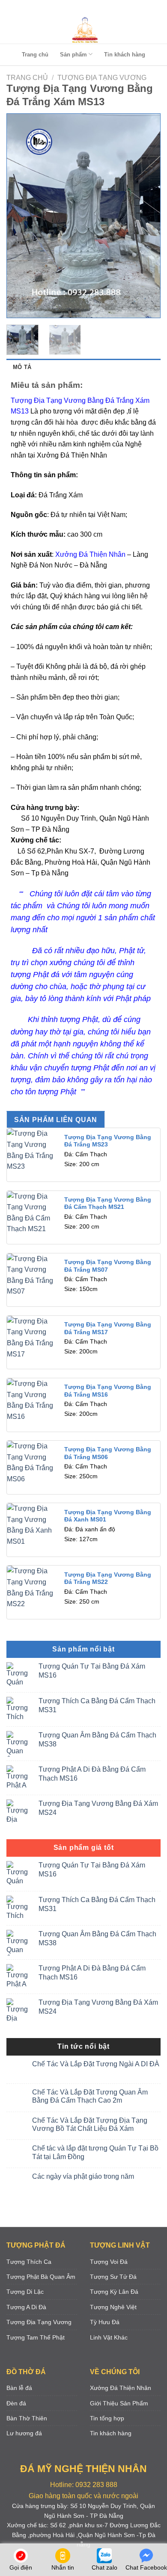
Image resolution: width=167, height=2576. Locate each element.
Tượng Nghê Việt (113, 2307)
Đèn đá (16, 2403)
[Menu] (82, 8)
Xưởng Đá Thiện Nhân (121, 2388)
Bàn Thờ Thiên (27, 2418)
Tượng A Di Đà (26, 2307)
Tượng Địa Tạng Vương (102, 78)
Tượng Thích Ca (29, 2262)
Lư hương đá (24, 2433)
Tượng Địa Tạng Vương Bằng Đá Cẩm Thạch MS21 (108, 1204)
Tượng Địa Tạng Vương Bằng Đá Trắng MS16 (108, 1391)
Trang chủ (35, 55)
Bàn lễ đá (19, 2388)
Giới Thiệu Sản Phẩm (119, 2403)
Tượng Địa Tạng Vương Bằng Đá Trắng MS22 (108, 1579)
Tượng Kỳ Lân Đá (114, 2292)
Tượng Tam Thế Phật (36, 2337)
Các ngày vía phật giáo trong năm (83, 2176)
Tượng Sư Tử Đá (113, 2277)
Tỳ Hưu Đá (105, 2322)
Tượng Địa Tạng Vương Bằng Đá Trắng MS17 (108, 1328)
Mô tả (22, 367)
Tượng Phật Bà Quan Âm (41, 2277)
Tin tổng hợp (107, 2418)
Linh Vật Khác (109, 2337)
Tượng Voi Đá (109, 2262)
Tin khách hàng (125, 55)
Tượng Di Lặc (25, 2292)
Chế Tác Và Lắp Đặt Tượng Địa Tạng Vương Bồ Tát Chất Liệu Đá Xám (90, 2124)
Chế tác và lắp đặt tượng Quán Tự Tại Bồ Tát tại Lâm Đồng (95, 2152)
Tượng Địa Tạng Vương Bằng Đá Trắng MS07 (108, 1266)
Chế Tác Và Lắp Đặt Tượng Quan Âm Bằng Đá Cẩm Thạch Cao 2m (90, 2096)
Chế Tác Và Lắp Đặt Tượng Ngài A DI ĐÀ (96, 2064)
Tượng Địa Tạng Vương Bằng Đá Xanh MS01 (108, 1516)
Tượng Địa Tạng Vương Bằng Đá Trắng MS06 (108, 1453)
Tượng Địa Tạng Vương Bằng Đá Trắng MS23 (108, 1141)
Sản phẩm (73, 55)
